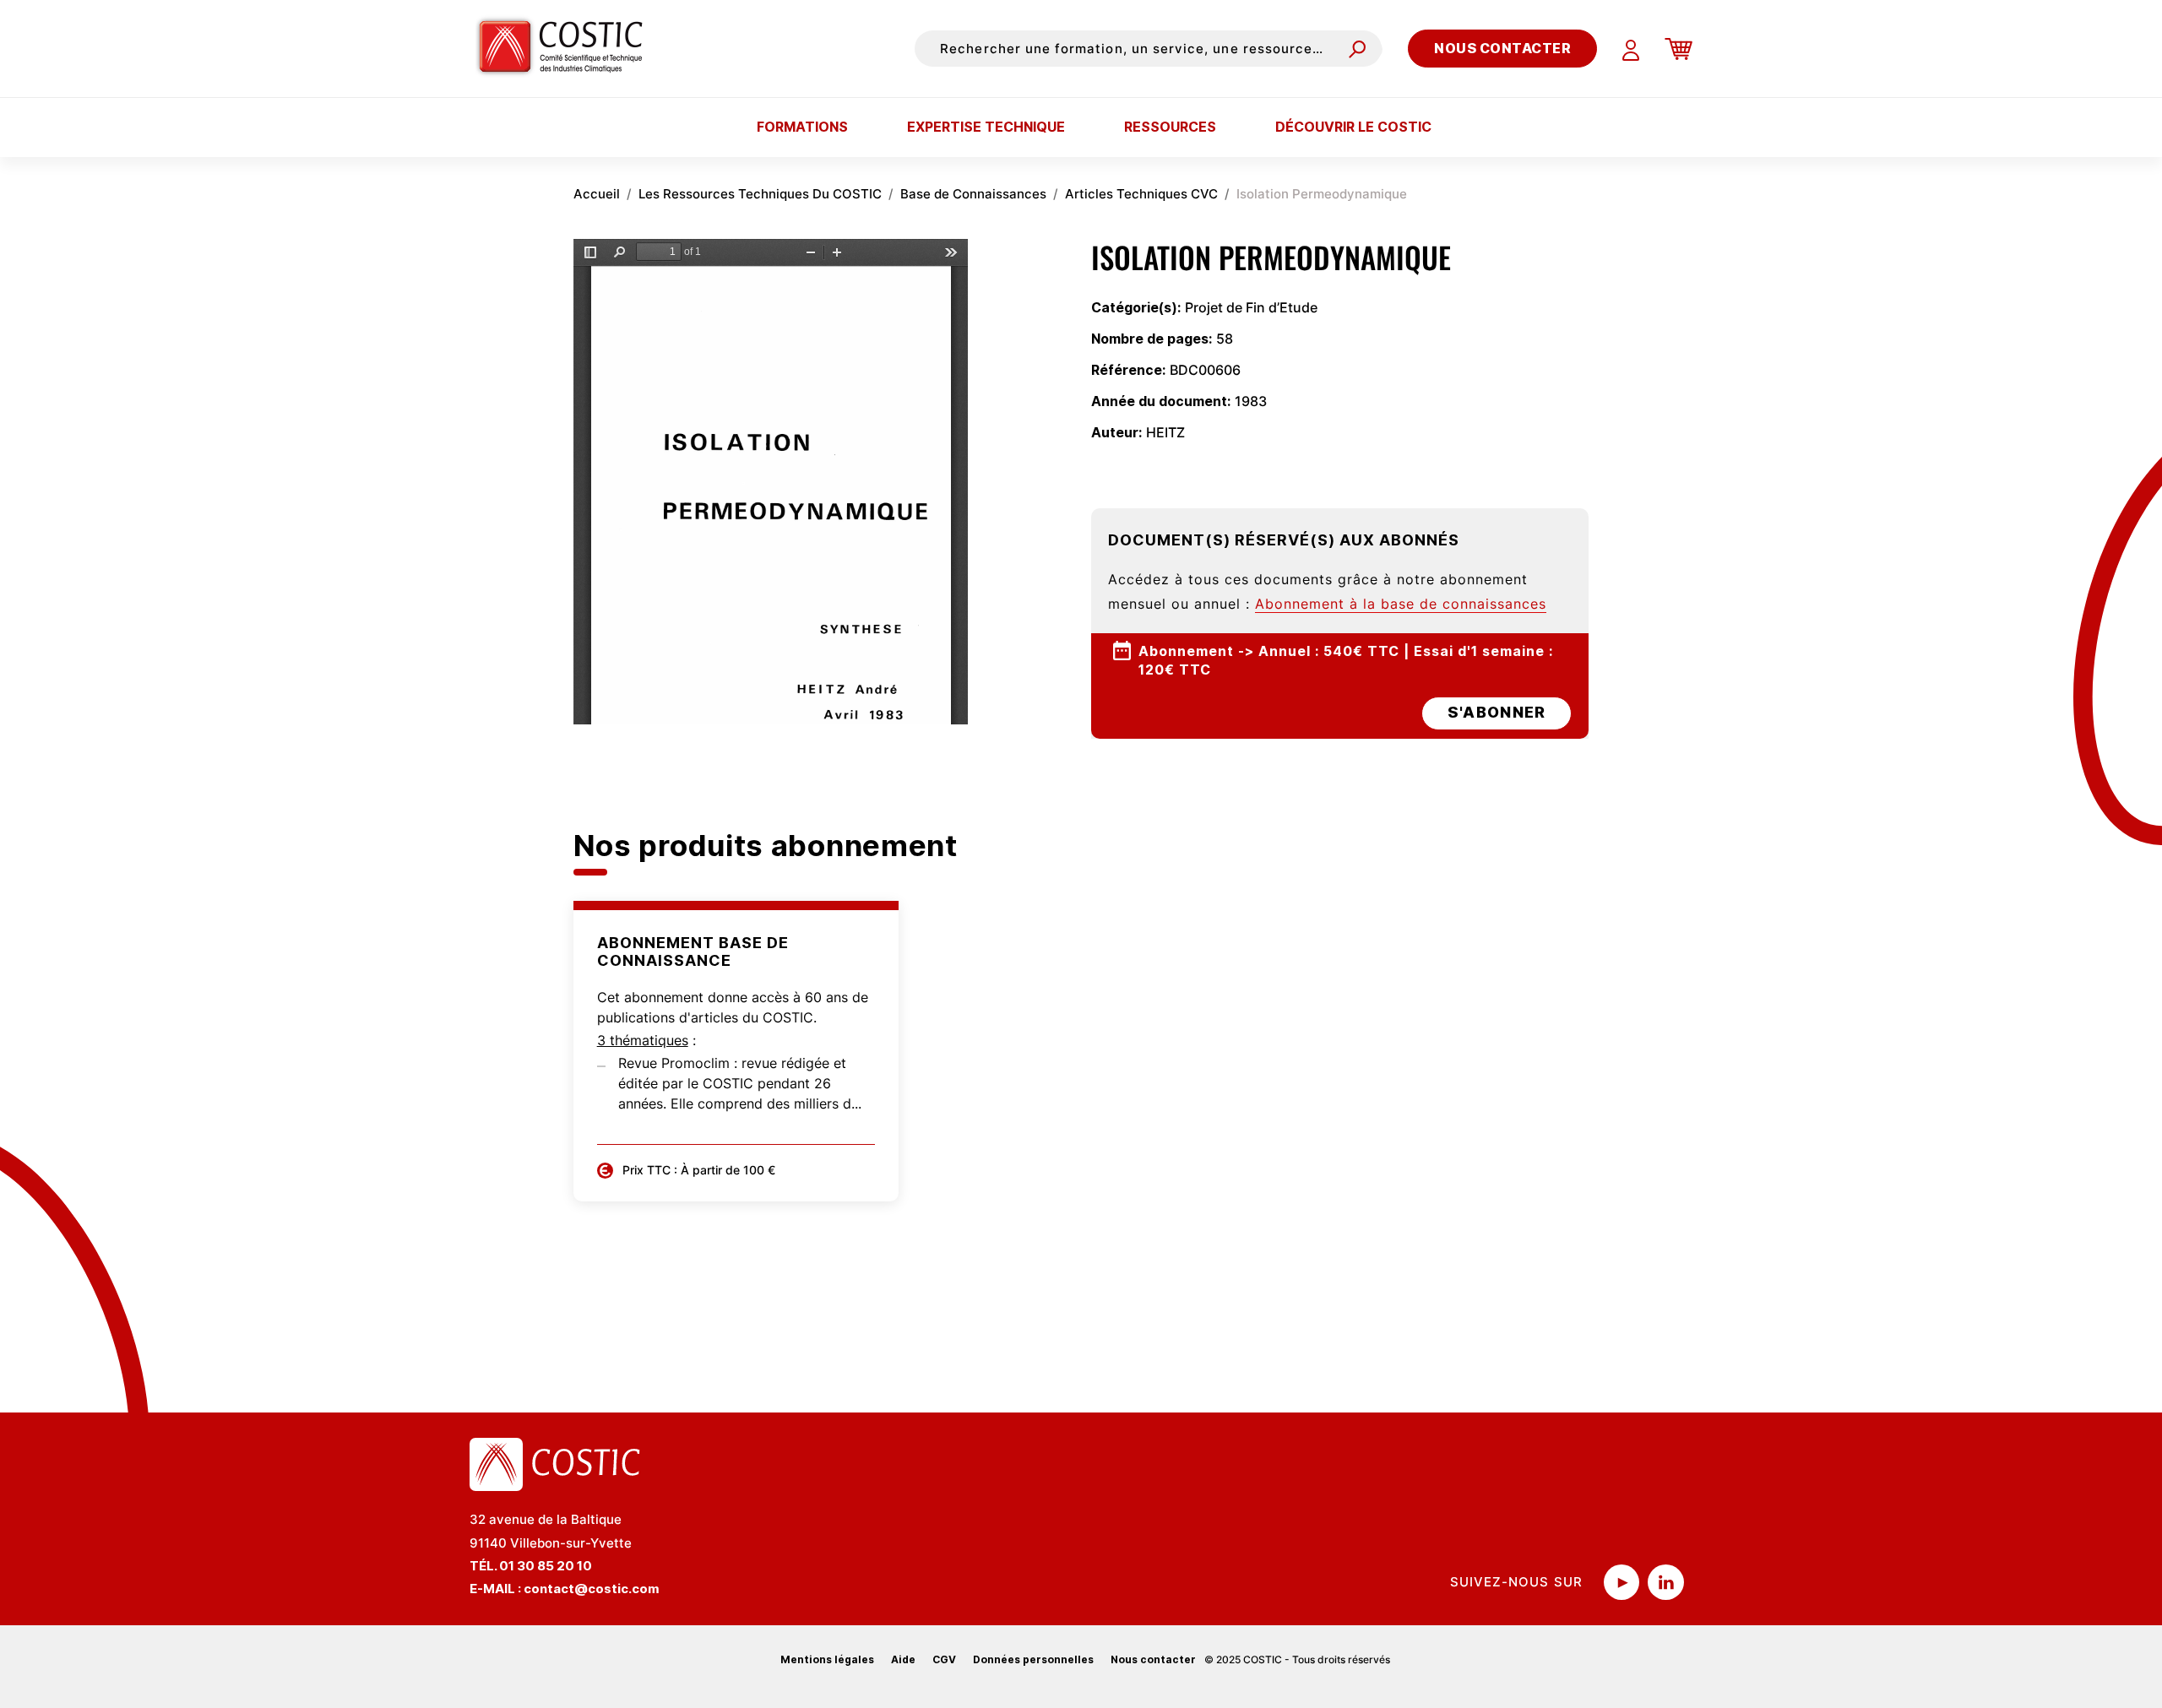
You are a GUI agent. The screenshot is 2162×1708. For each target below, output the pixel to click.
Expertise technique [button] (986, 127)
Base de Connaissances (973, 194)
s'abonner (1497, 712)
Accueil (597, 194)
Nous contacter (1502, 48)
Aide (903, 1659)
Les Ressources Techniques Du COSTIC (760, 194)
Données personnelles (1033, 1659)
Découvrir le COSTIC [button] (1353, 127)
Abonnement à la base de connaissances (1401, 604)
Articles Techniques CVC (1141, 194)
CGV (944, 1659)
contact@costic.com (592, 1589)
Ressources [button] (1170, 127)
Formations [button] (802, 127)
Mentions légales (827, 1659)
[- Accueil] (567, 48)
